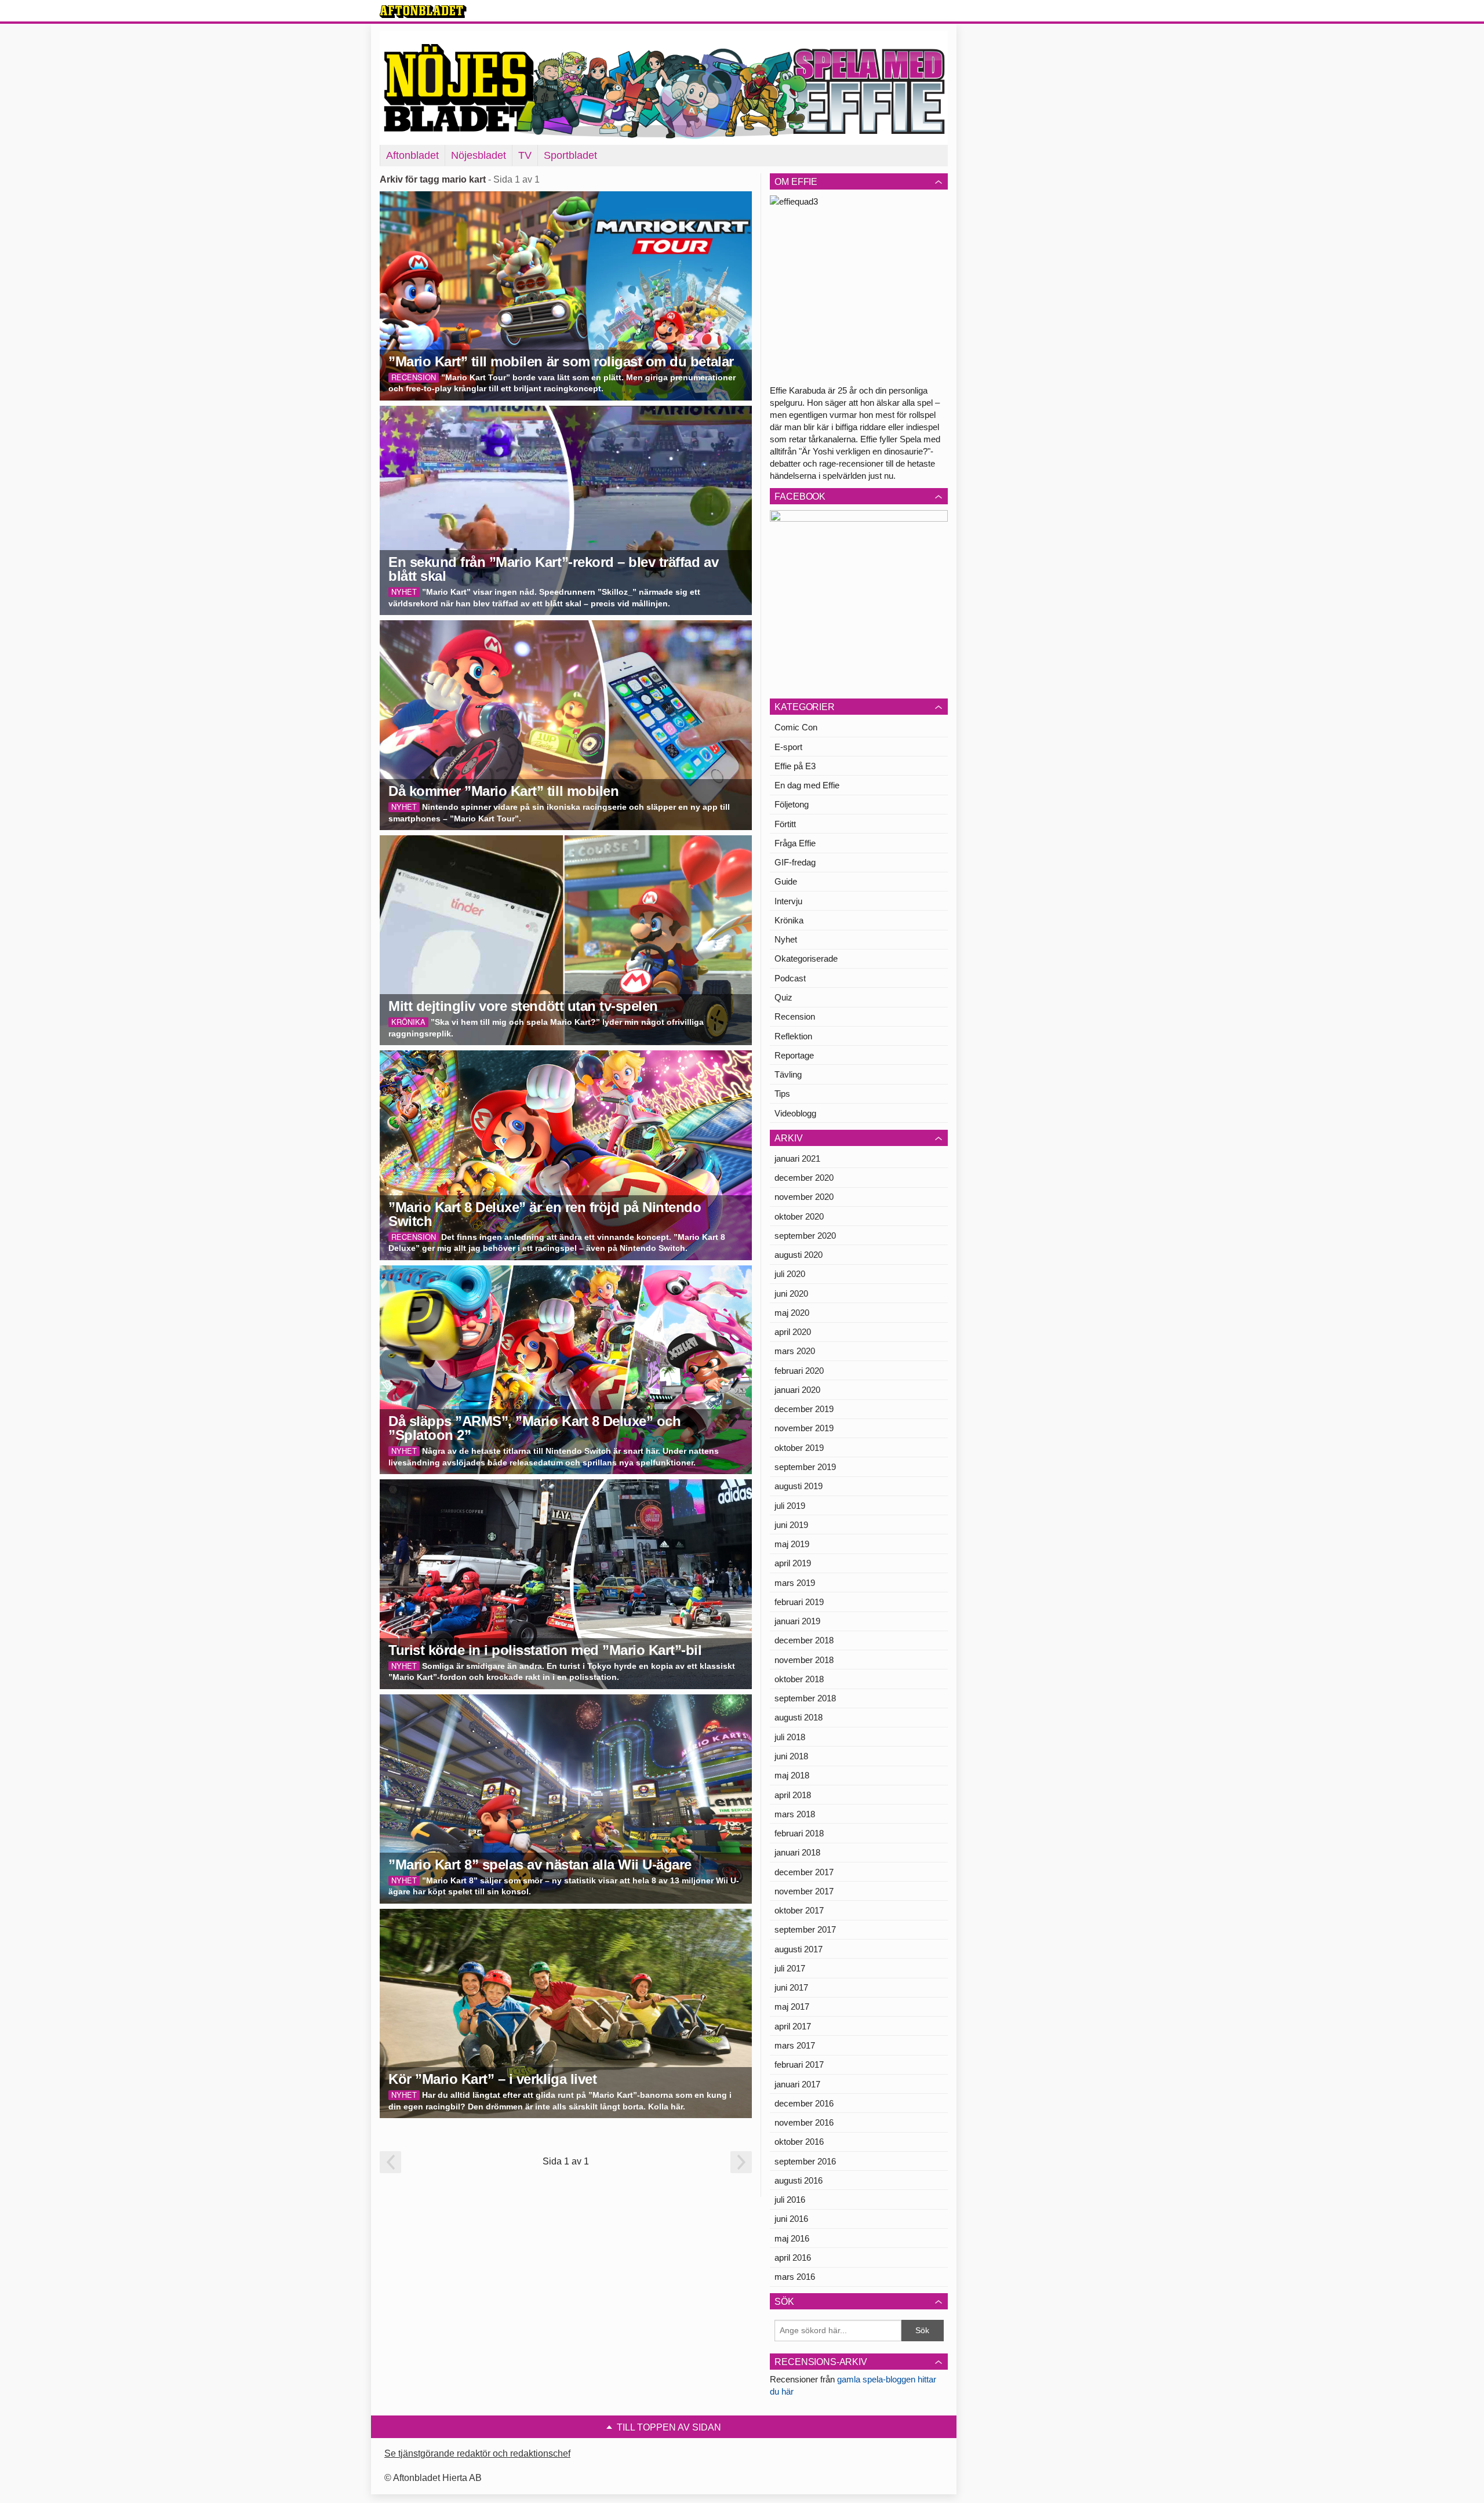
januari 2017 (797, 2084)
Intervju (788, 901)
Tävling (788, 1074)
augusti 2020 (799, 1255)
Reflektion (793, 1036)
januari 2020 (797, 1390)
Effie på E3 (795, 766)
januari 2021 (797, 1158)
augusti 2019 (799, 1486)
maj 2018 (792, 1775)
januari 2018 (797, 1852)
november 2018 (804, 1660)
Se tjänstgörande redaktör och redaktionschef (477, 2453)
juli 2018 (790, 1737)
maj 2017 (792, 2007)
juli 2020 (790, 1274)
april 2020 (793, 1332)
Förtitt (785, 824)
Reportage (794, 1055)
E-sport (788, 747)
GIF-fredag (795, 862)
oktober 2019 (799, 1448)
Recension (795, 1016)
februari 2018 (799, 1833)
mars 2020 (795, 1351)
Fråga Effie (795, 843)
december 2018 (804, 1640)
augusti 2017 (799, 1949)
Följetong (792, 804)
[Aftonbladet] (423, 12)
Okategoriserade (806, 958)
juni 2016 (791, 2219)
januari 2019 (797, 1621)
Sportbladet (570, 155)
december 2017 (804, 1872)
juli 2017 (790, 1968)
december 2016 (804, 2103)
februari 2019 (799, 1602)
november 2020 (804, 1197)
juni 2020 (791, 1294)
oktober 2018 (799, 1679)
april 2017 (793, 2026)
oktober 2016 (799, 2142)
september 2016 (805, 2161)
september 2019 (805, 1467)
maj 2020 (792, 1313)
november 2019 (804, 1428)
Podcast (790, 978)
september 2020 (805, 1236)
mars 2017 (795, 2045)
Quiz (783, 997)
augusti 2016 (799, 2180)
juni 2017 (791, 1987)
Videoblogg (795, 1113)
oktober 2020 (799, 1216)
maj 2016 (792, 2238)
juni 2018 (791, 1756)
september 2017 (805, 1929)
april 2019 (793, 1563)
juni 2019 (791, 1525)
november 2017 (804, 1891)
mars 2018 (795, 1814)
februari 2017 (799, 2064)
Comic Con (796, 727)
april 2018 (793, 1795)
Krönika (789, 920)
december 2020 (804, 1178)
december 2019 (804, 1409)
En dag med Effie (807, 785)
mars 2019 (795, 1583)
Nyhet (786, 939)
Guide (786, 881)
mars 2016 (795, 2277)
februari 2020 (799, 1371)
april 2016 (793, 2258)
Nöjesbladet (479, 155)
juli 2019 (790, 1506)
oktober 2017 (799, 1910)
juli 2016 (790, 2200)
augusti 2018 (799, 1717)
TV (525, 155)
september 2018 (805, 1698)
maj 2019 (792, 1544)
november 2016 (804, 2122)
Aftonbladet (412, 155)
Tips (782, 1094)
